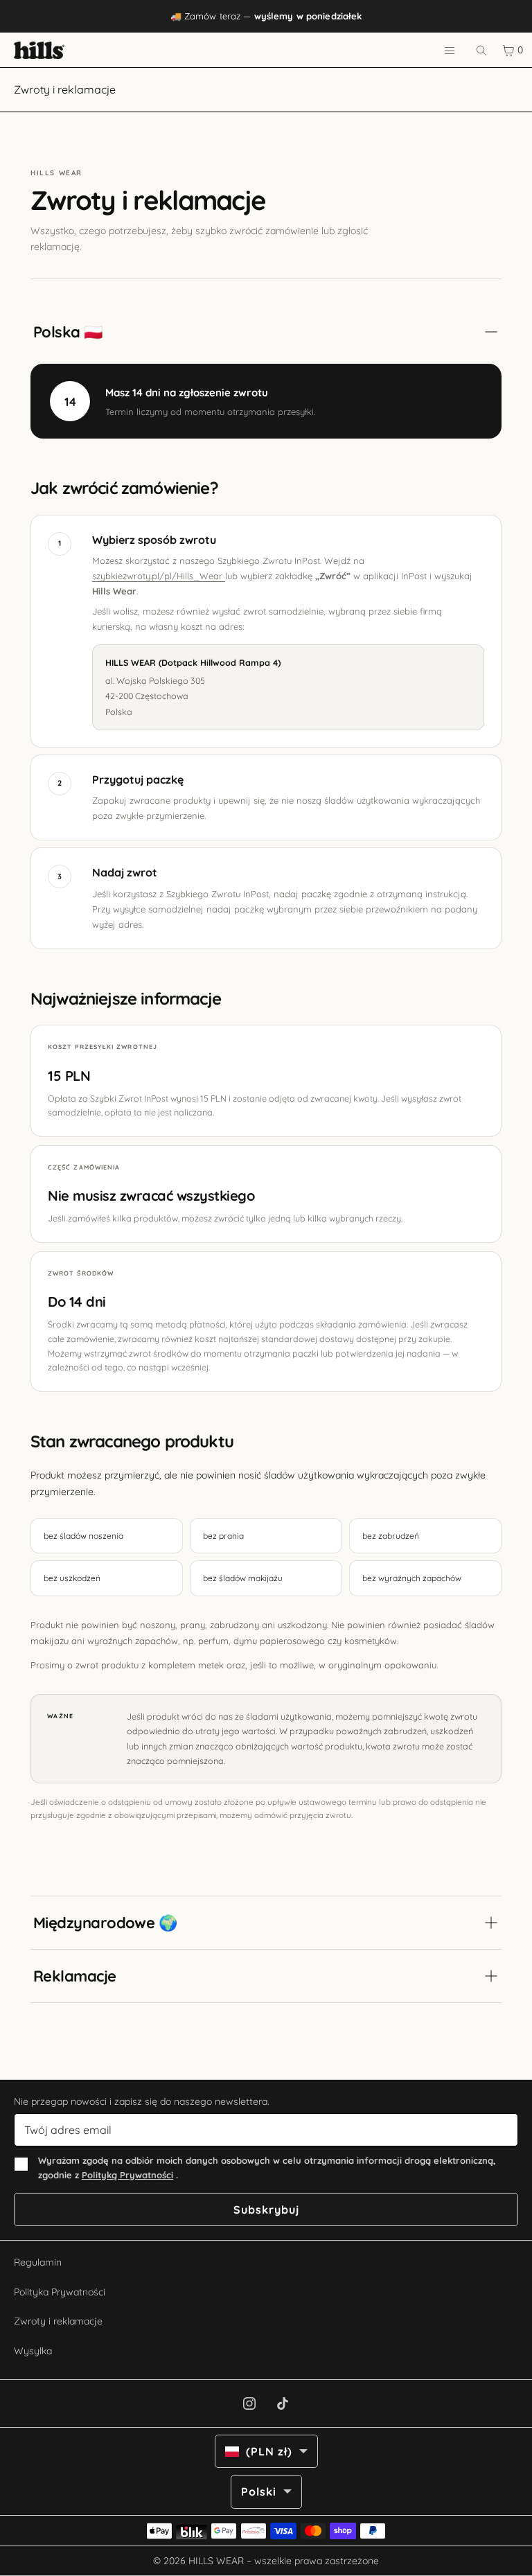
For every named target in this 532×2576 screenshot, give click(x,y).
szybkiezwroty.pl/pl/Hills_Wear (159, 576)
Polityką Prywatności (127, 2175)
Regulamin (38, 2262)
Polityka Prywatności (60, 2292)
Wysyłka (33, 2351)
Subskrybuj (266, 2209)
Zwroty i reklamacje (58, 2321)
